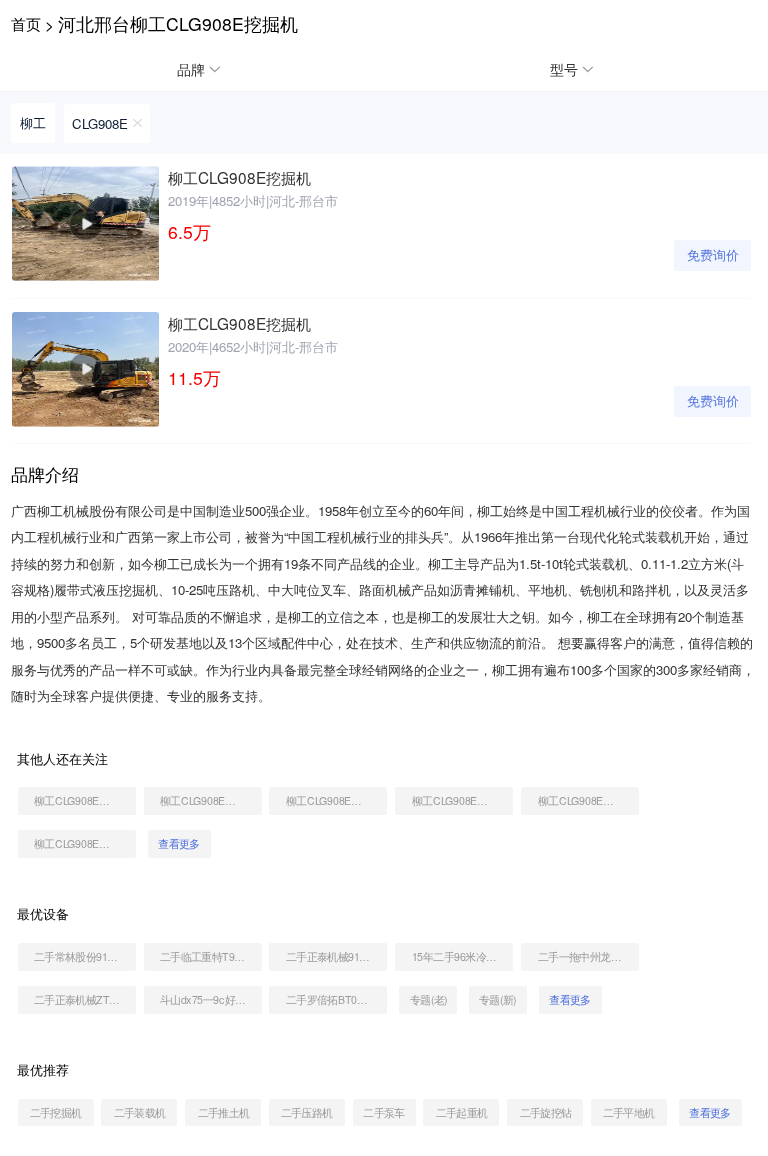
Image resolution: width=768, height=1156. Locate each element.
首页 (26, 23)
